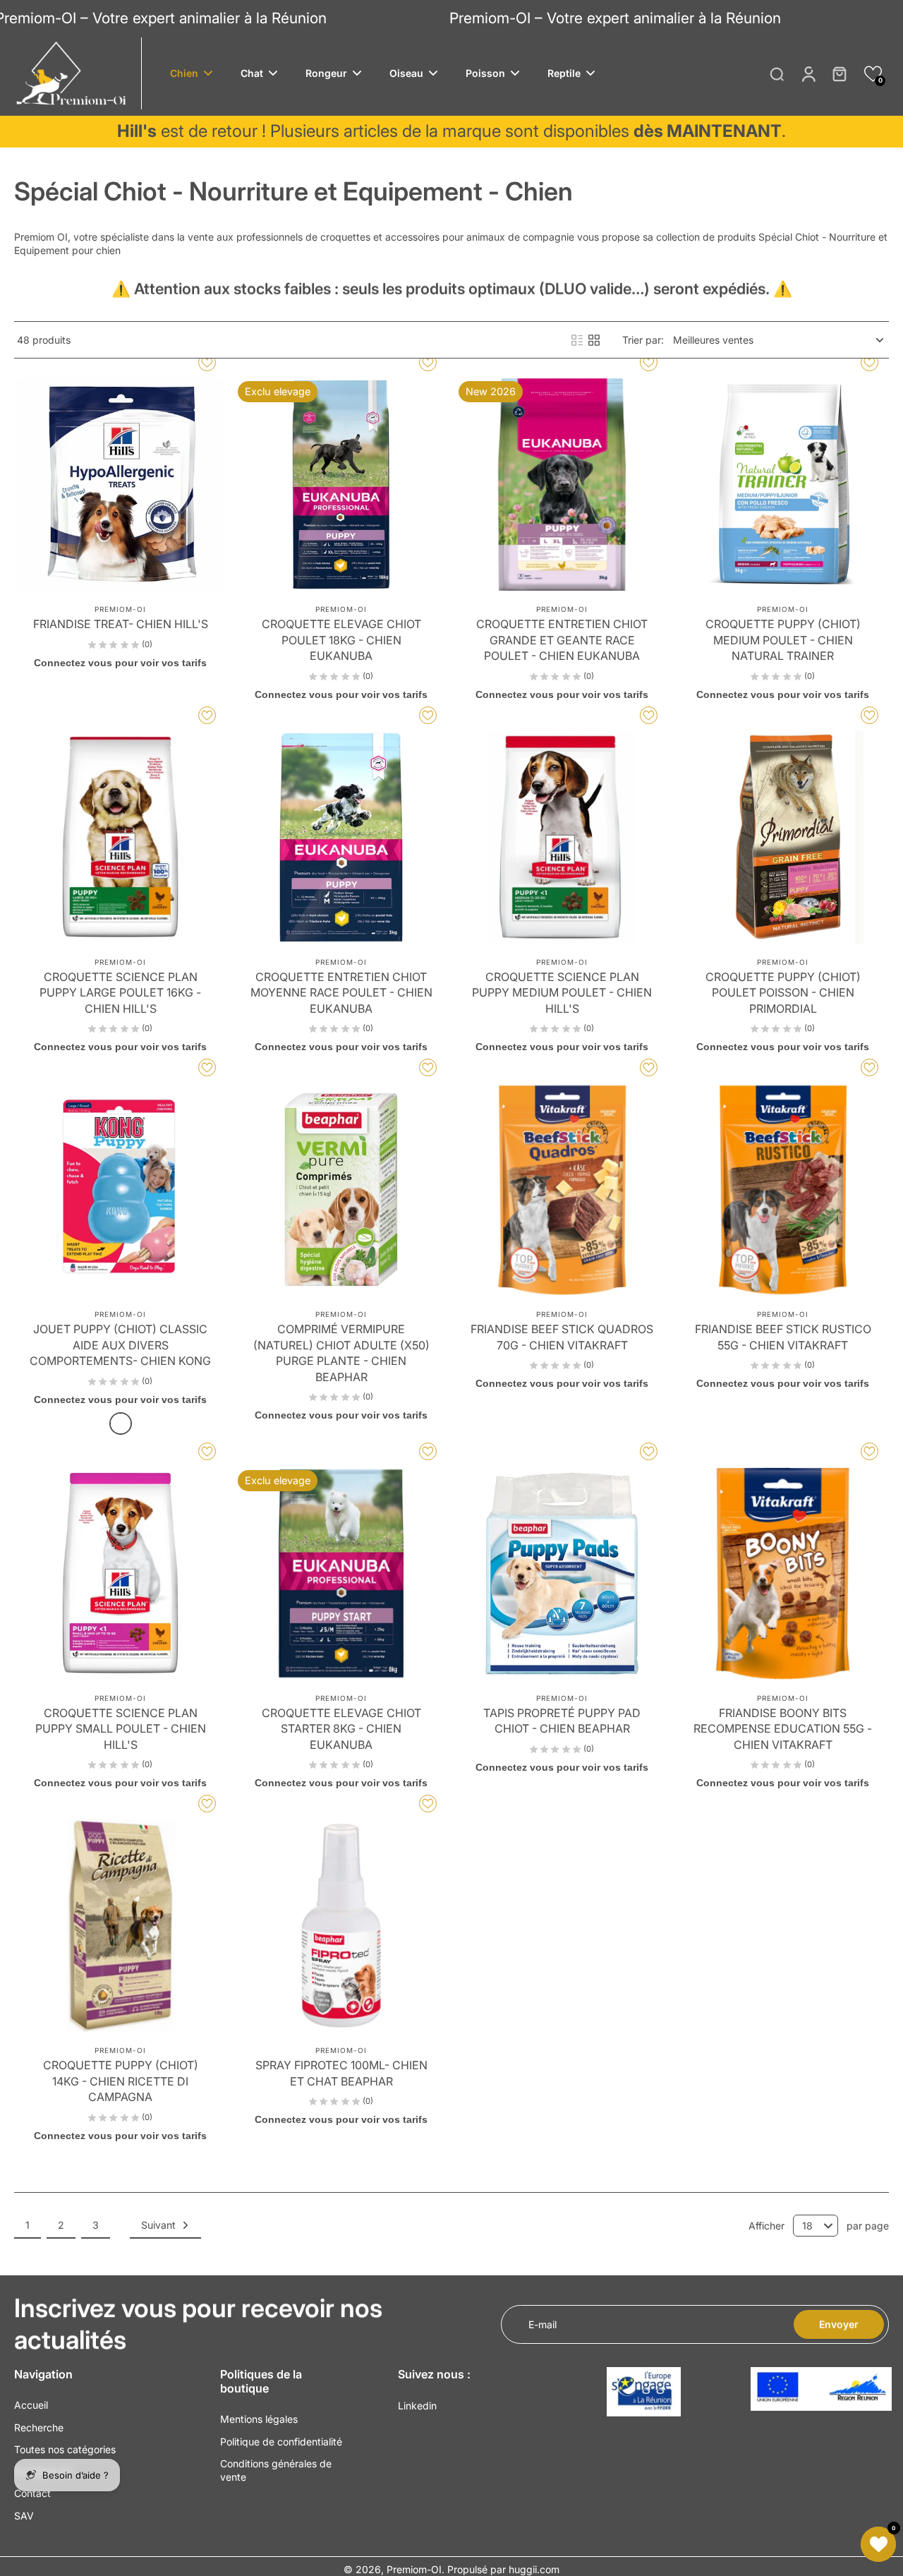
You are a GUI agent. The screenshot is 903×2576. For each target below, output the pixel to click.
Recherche (39, 2427)
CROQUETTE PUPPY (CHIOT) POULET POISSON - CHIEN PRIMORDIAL (783, 993)
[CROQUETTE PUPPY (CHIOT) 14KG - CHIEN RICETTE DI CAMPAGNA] (120, 1926)
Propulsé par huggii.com (503, 2569)
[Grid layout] (594, 340)
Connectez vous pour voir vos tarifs (120, 663)
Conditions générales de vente (276, 2470)
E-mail (543, 2324)
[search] (777, 73)
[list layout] (577, 340)
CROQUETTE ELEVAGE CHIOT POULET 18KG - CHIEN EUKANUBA (341, 640)
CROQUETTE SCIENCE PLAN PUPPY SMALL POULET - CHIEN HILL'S (121, 1729)
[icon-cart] (839, 73)
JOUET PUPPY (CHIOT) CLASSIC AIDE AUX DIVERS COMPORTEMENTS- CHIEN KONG (120, 1345)
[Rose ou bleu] (121, 1424)
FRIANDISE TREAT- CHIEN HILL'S (121, 624)
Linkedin (417, 2406)
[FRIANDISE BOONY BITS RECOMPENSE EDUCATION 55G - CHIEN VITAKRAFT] (783, 1573)
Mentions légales (259, 2419)
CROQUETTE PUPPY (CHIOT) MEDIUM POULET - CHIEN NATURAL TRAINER (783, 640)
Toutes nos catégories (65, 2449)
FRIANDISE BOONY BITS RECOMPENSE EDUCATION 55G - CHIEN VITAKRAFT (783, 1729)
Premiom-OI (414, 2569)
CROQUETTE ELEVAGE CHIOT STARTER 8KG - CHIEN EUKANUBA (341, 1729)
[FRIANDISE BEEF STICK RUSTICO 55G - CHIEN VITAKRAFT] (783, 1190)
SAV (24, 2516)
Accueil (31, 2405)
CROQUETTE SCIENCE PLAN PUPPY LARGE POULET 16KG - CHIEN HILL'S (120, 993)
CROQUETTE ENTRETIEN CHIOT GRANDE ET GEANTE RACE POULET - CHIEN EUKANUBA (562, 640)
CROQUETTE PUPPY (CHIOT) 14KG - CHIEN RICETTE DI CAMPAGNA (121, 2081)
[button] (873, 74)
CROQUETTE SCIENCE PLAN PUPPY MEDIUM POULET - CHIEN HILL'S (562, 993)
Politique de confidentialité (281, 2442)
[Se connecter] (808, 73)
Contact (32, 2493)
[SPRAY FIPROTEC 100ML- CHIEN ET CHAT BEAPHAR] (341, 1926)
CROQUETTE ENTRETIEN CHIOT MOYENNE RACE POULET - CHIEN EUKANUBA (341, 993)
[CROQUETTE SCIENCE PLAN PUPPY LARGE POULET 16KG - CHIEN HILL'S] (120, 837)
